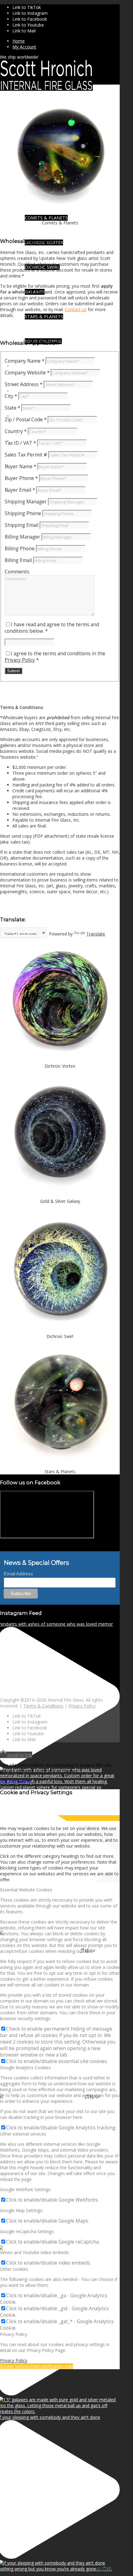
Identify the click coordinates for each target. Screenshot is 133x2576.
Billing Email (18, 560)
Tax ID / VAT (20, 443)
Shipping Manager (26, 502)
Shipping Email (21, 525)
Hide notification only (52, 2366)
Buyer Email (20, 490)
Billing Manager (22, 537)
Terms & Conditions (43, 1706)
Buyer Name (20, 467)
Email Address (18, 1574)
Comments (17, 572)
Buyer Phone (21, 478)
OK (3, 1781)
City (11, 396)
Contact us (76, 309)
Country (16, 431)
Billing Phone (20, 549)
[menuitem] (66, 41)
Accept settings (15, 2366)
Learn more (18, 1781)
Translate (96, 934)
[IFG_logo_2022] (46, 89)
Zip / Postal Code (26, 420)
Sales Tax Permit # (26, 455)
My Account (24, 47)
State (12, 408)
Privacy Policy (20, 660)
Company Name (24, 361)
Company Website (27, 373)
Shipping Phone (23, 513)
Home (19, 41)
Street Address (24, 384)
